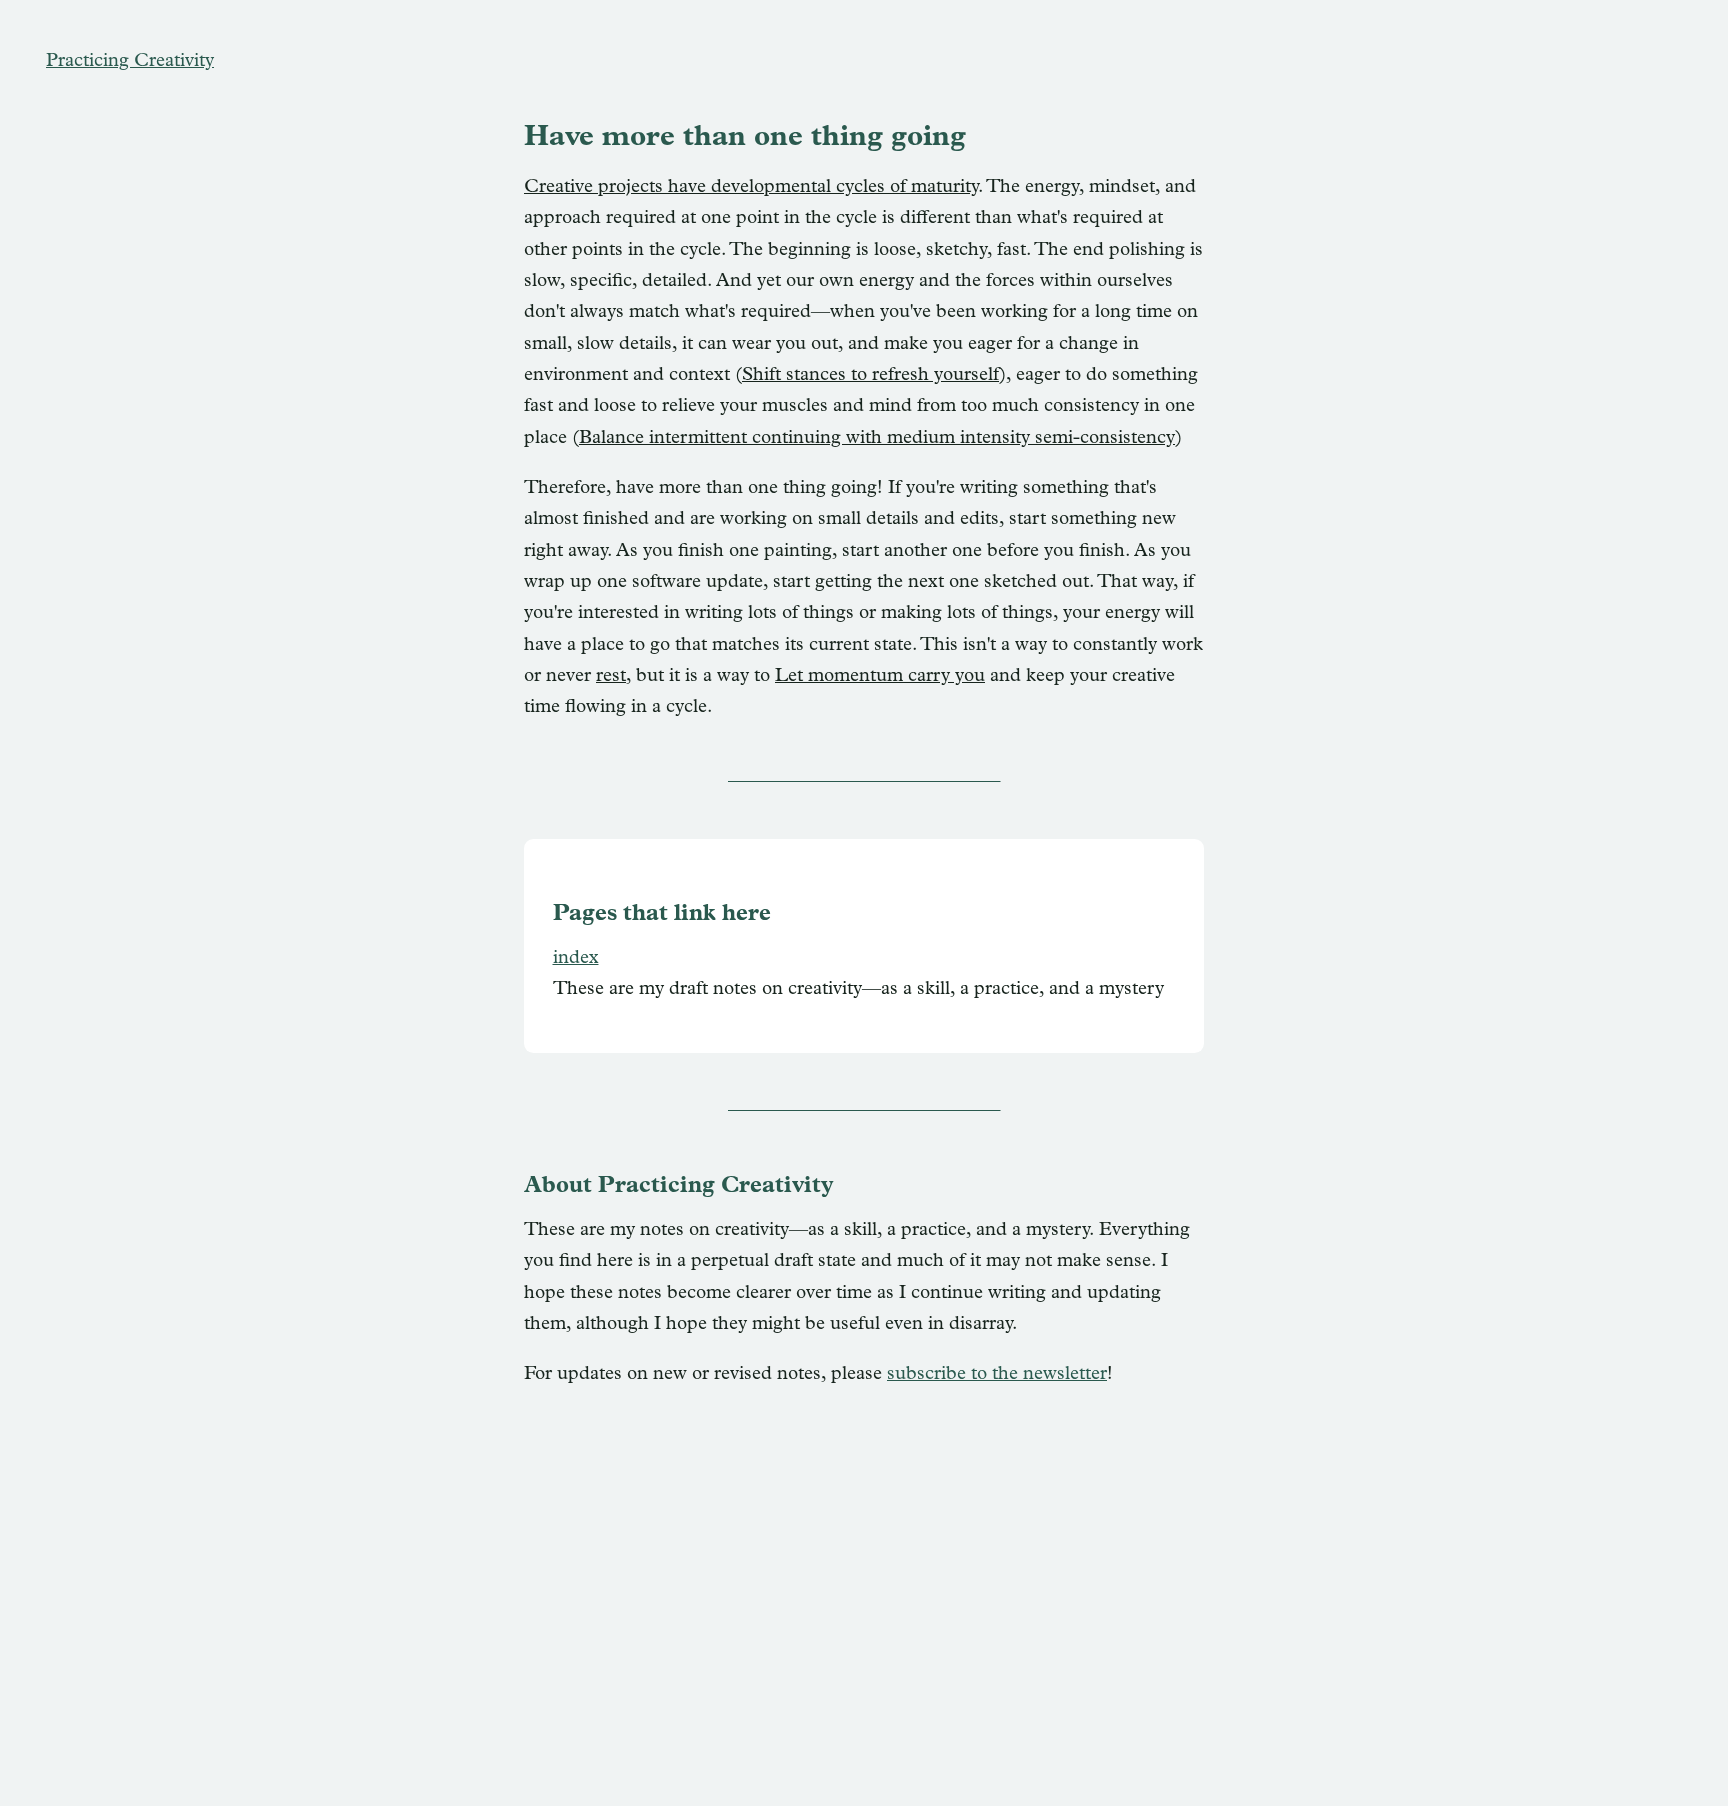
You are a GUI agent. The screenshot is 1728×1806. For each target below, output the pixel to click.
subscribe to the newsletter (997, 1374)
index (576, 958)
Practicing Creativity (130, 61)
